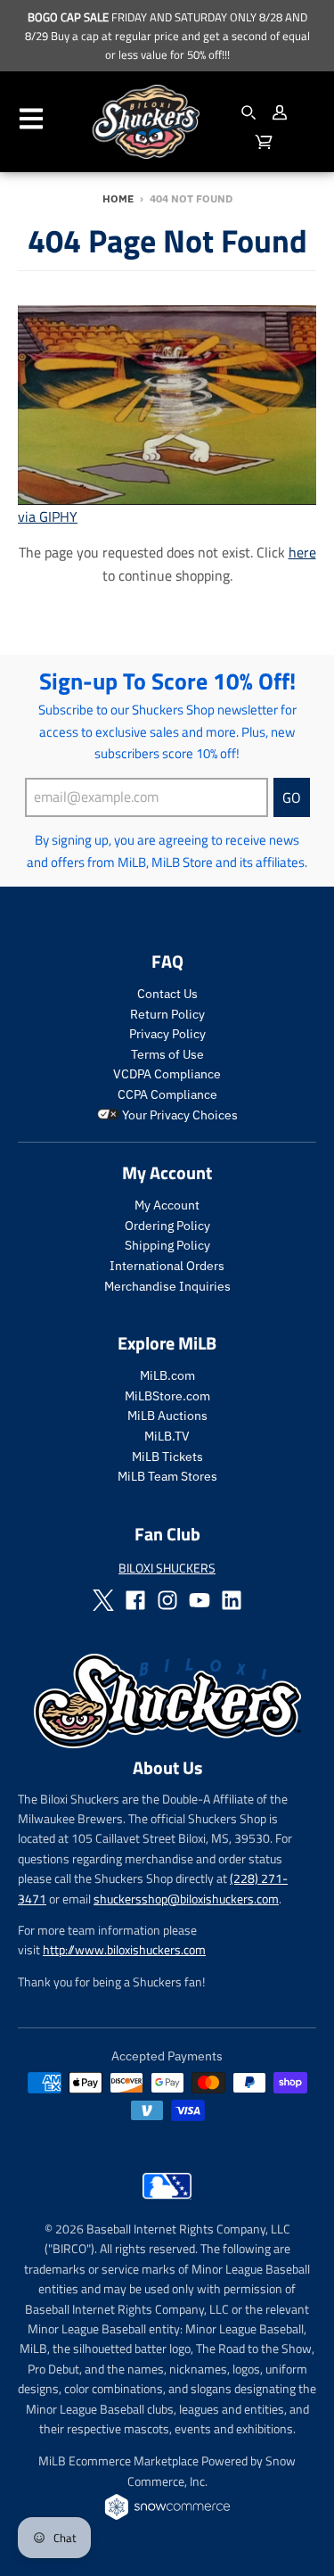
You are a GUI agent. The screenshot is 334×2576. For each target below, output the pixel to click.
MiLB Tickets (167, 1457)
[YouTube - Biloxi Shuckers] (200, 1600)
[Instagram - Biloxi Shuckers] (167, 1600)
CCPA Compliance (167, 1094)
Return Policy (167, 1014)
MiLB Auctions (167, 1416)
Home (118, 198)
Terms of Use (167, 1054)
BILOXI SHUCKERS (167, 1568)
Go (292, 797)
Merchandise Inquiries (167, 1286)
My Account (167, 1205)
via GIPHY (48, 516)
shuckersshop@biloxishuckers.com (186, 1899)
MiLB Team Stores (167, 1476)
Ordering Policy (167, 1226)
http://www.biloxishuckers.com (124, 1949)
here (302, 552)
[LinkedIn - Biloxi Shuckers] (232, 1600)
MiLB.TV (167, 1436)
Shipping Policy (167, 1245)
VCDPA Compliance (167, 1074)
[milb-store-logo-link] (167, 2203)
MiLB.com (167, 1375)
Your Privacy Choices (179, 1115)
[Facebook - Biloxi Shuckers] (135, 1600)
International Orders (167, 1266)
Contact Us (167, 994)
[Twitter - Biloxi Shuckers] (103, 1600)
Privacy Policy (167, 1034)
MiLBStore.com (167, 1396)
